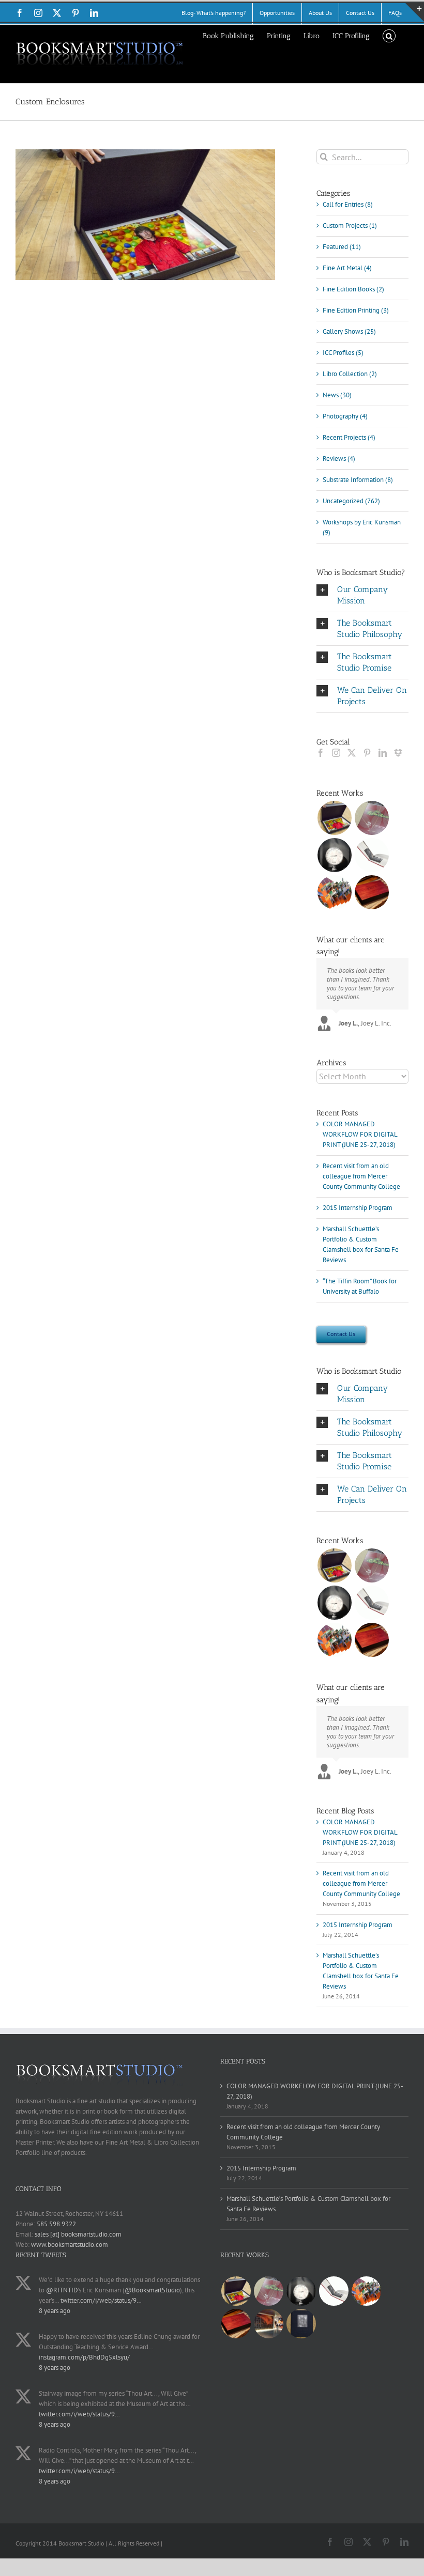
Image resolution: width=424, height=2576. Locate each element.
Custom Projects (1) (350, 226)
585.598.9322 (56, 2224)
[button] (389, 35)
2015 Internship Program (358, 1208)
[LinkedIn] (383, 753)
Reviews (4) (339, 459)
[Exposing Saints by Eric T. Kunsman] (372, 855)
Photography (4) (345, 416)
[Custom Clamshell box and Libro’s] (372, 892)
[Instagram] (336, 753)
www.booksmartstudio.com (70, 2245)
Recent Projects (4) (349, 437)
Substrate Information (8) (358, 480)
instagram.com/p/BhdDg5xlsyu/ (84, 2357)
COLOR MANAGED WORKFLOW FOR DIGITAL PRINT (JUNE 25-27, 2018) (360, 1134)
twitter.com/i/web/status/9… (101, 2300)
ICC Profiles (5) (343, 353)
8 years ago (55, 2311)
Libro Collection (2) (350, 374)
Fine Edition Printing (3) (356, 310)
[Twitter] (352, 753)
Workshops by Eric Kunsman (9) (362, 527)
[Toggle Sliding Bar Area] (415, 12)
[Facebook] (321, 753)
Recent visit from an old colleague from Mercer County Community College (361, 1176)
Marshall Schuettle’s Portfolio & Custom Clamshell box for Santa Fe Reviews (308, 2204)
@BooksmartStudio (152, 2290)
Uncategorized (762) (351, 501)
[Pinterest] (367, 753)
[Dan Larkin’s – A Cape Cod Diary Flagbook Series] (334, 892)
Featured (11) (342, 247)
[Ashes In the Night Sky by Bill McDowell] (301, 2324)
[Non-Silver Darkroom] (334, 855)
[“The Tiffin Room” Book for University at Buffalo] (372, 818)
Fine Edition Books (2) (353, 289)
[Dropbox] (398, 753)
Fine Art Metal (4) (347, 268)
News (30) (337, 395)
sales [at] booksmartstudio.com (78, 2234)
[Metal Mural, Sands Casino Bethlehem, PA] (268, 2324)
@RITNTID (62, 2290)
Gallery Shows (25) (349, 331)
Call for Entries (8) (348, 204)
